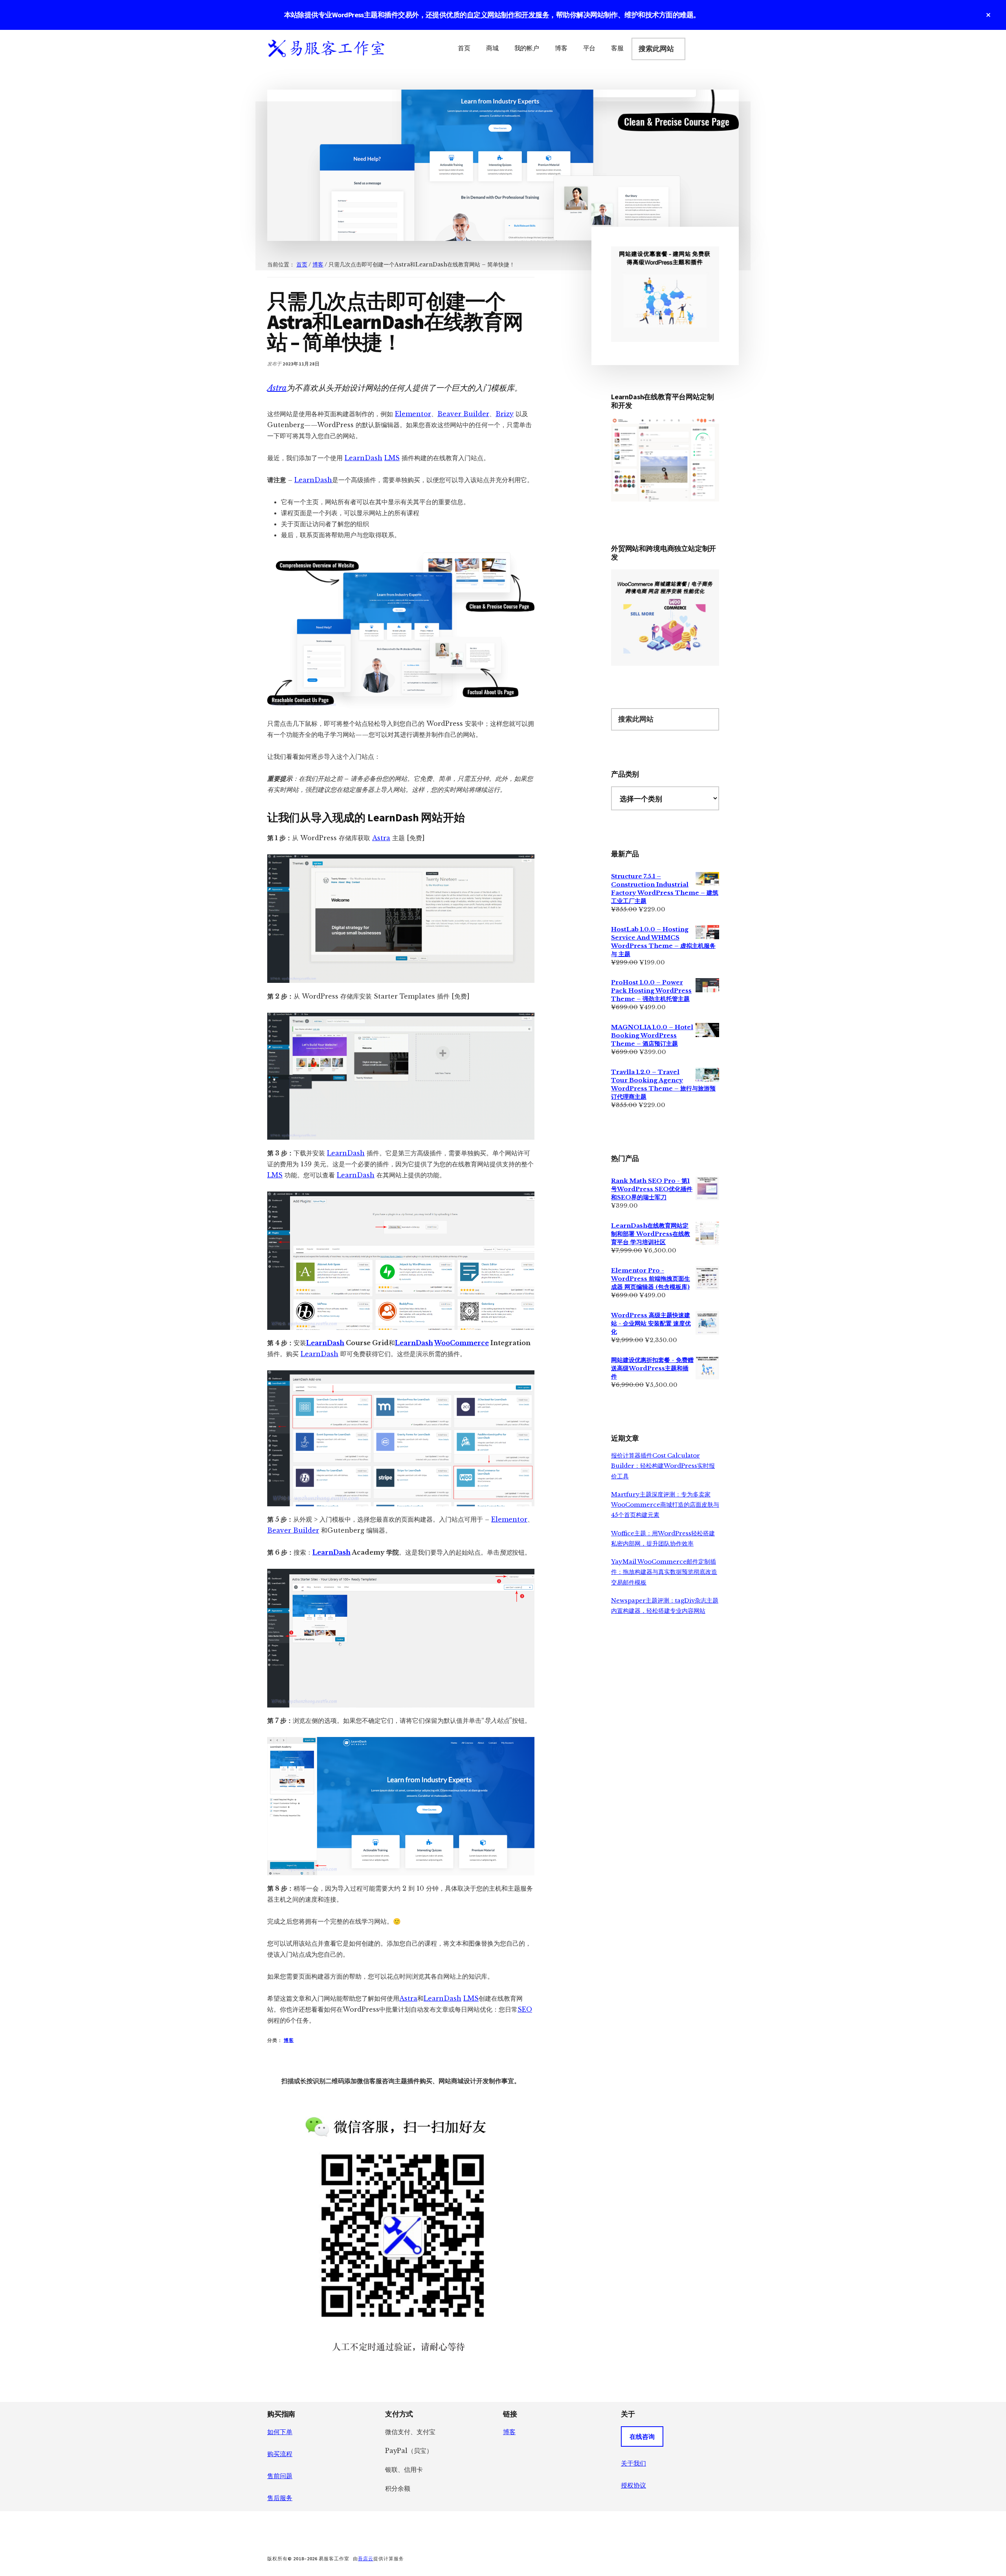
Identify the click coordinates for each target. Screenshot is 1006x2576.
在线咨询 (642, 2436)
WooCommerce (462, 1343)
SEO (525, 2009)
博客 (289, 2040)
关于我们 (633, 2463)
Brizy (505, 414)
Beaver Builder (463, 414)
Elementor (413, 414)
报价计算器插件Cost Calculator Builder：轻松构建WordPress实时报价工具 (663, 1466)
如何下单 (280, 2432)
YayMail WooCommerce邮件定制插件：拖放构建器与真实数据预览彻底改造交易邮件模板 (664, 1572)
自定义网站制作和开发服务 (508, 15)
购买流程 (280, 2454)
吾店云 (366, 2559)
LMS (392, 458)
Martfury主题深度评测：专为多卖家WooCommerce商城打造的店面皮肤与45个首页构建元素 (665, 1505)
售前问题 (280, 2476)
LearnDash (363, 458)
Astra (277, 388)
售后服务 (280, 2498)
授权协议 (633, 2485)
